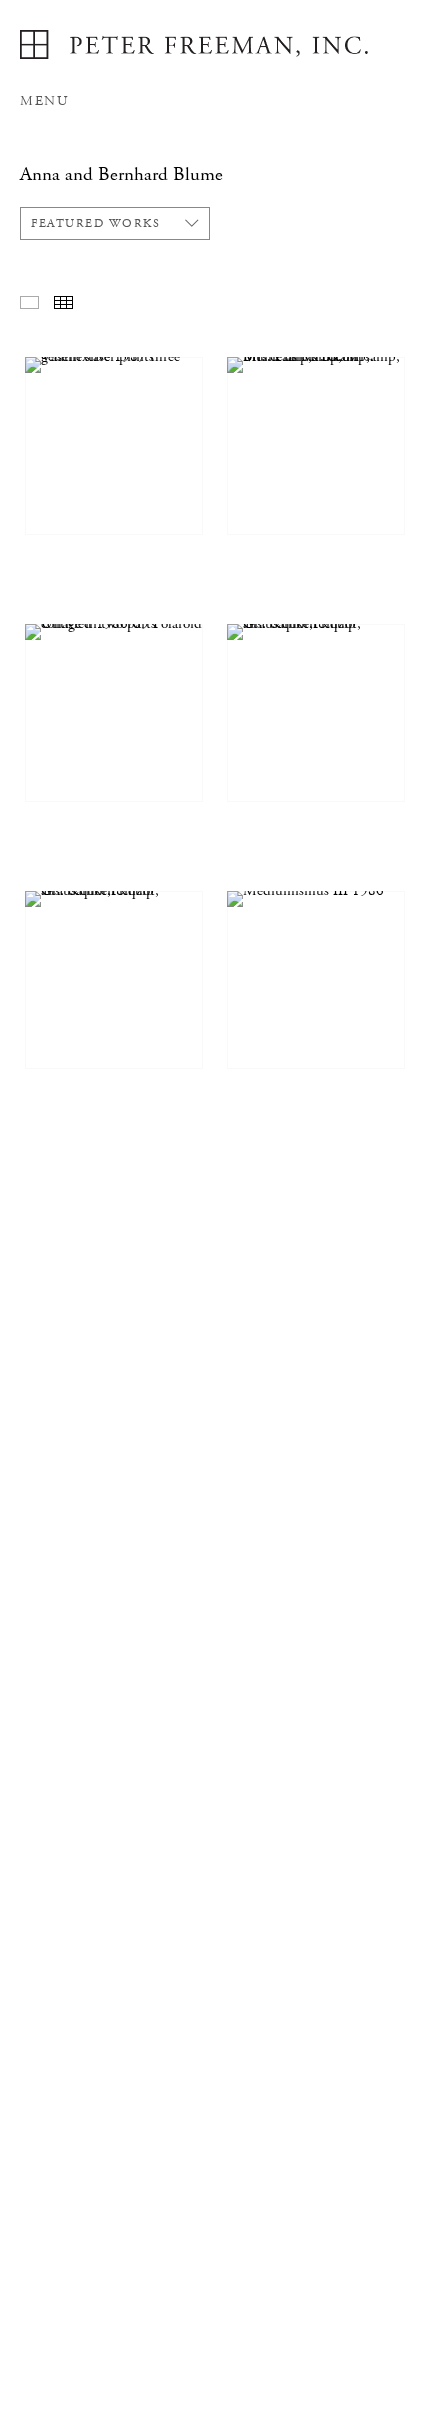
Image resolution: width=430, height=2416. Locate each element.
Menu (44, 101)
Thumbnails (63, 302)
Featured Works (95, 223)
